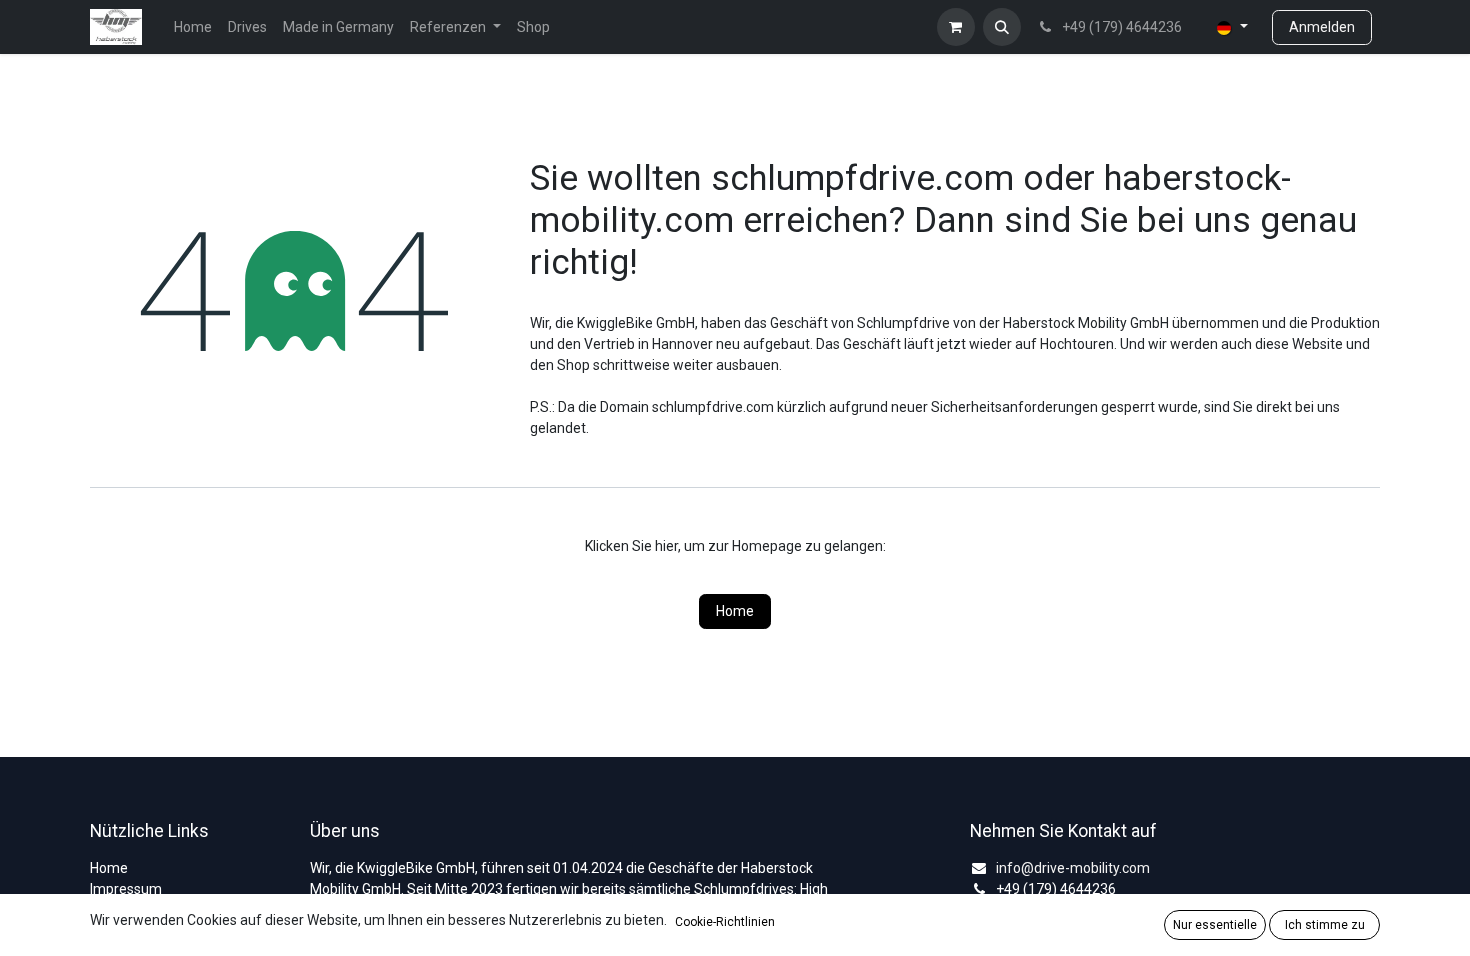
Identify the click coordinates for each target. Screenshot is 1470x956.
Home (735, 611)
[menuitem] (193, 27)
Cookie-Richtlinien (725, 922)
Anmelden (1322, 27)
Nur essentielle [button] (1215, 925)
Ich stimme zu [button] (1325, 925)
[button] (1002, 27)
